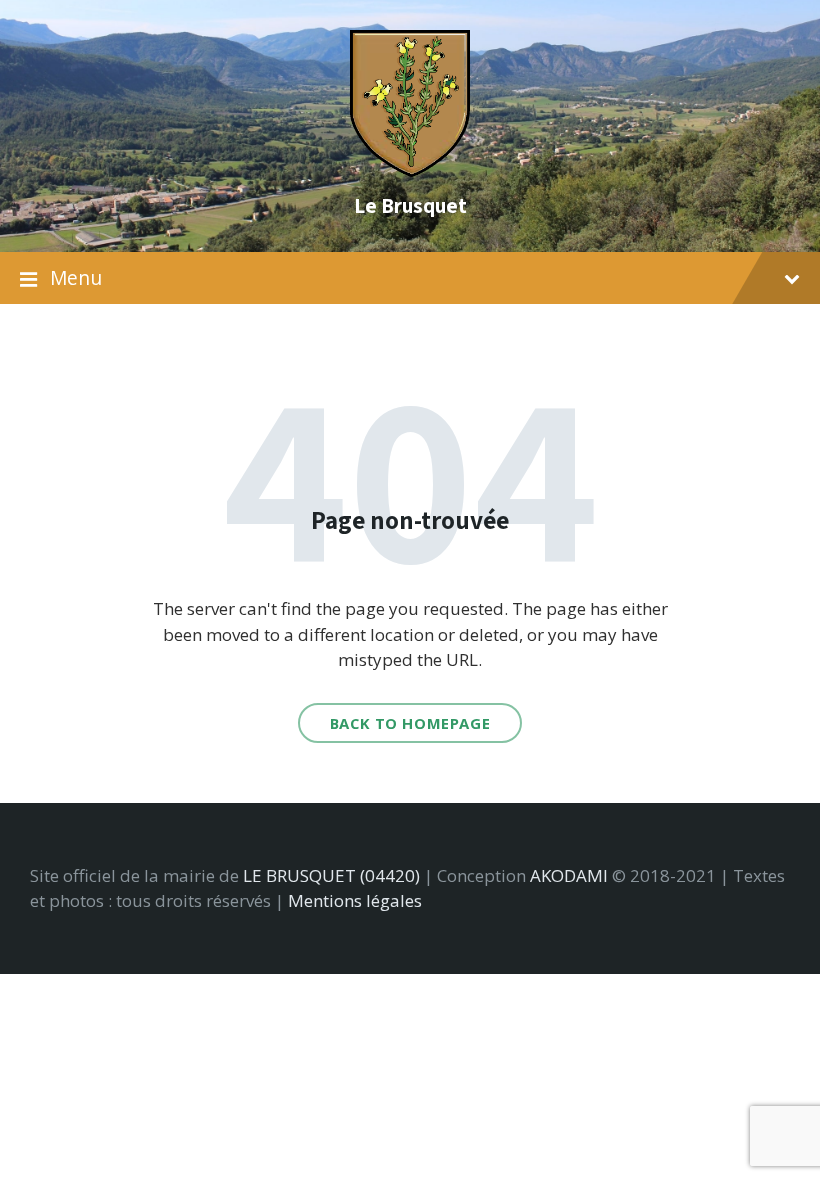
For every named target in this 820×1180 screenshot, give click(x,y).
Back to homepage (410, 723)
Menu (76, 278)
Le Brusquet (410, 205)
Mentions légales (355, 900)
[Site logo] (410, 170)
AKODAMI (569, 875)
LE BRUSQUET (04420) (331, 875)
